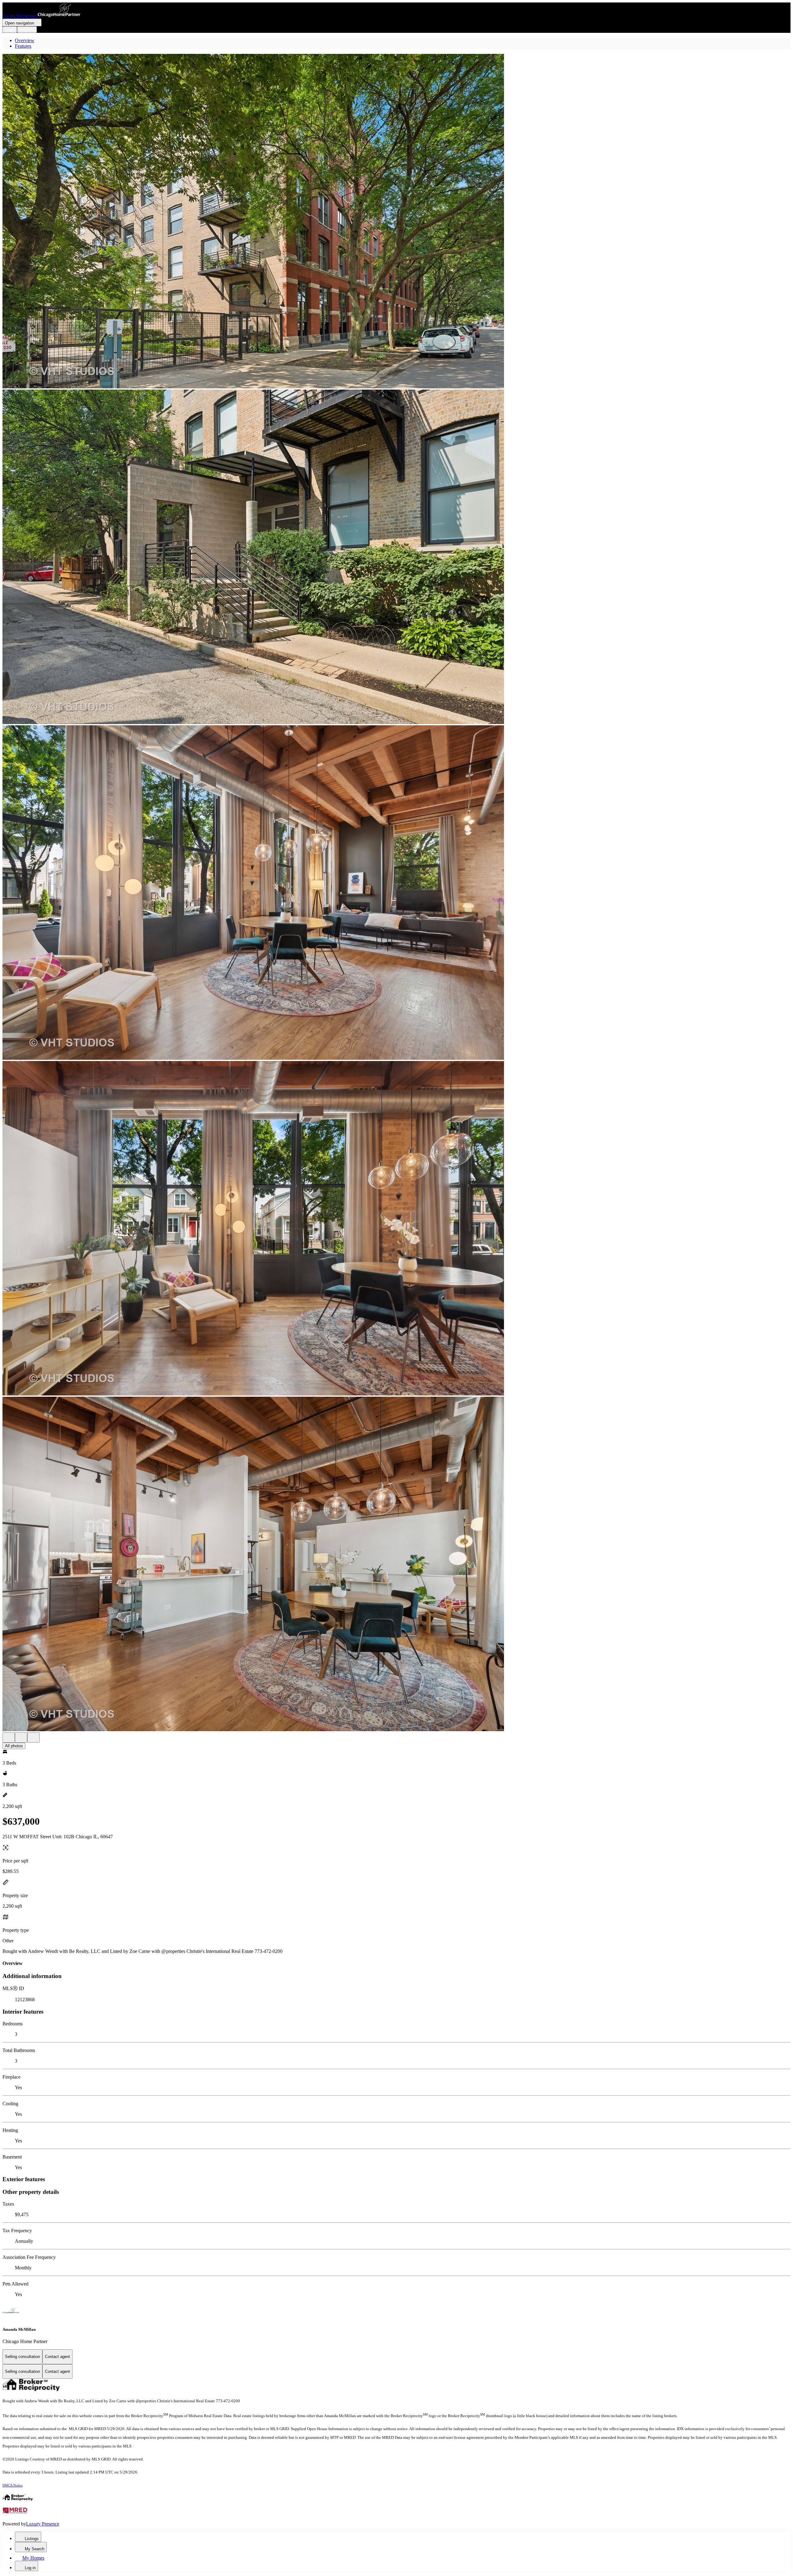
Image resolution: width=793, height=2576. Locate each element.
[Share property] (33, 1738)
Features (23, 46)
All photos (14, 1746)
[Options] (9, 1738)
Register (27, 30)
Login (10, 30)
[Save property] (21, 1738)
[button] (396, 222)
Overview (25, 40)
